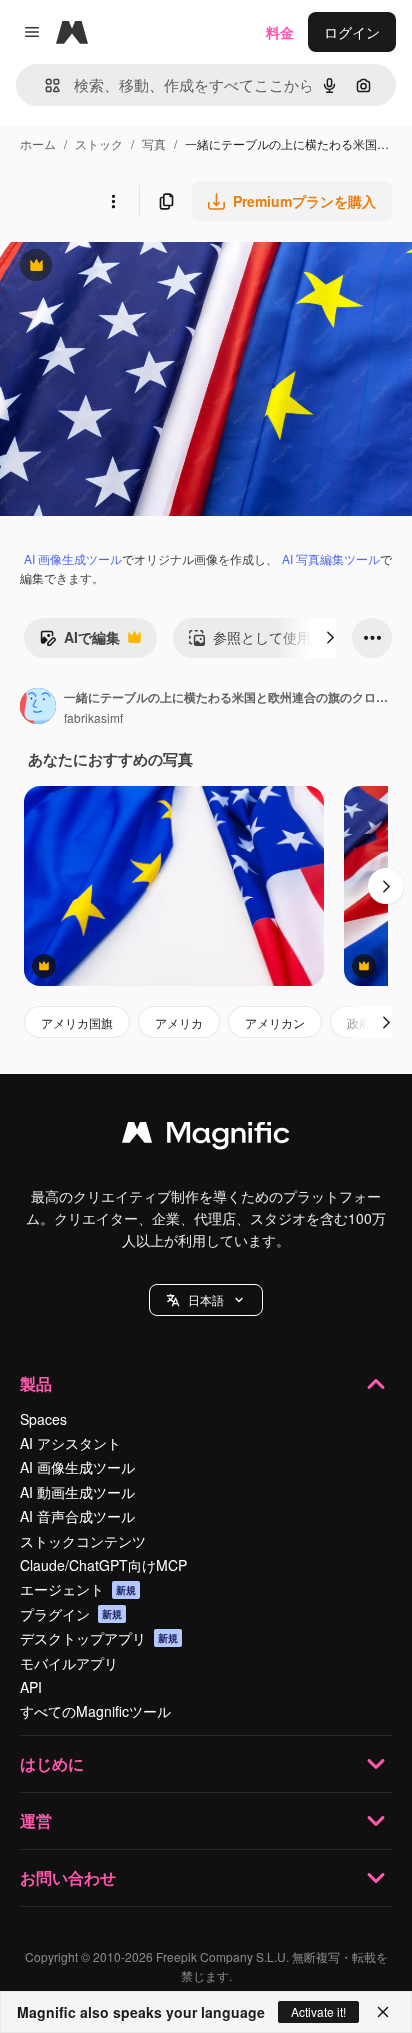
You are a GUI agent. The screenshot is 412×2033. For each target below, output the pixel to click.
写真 (154, 143)
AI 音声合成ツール (77, 1516)
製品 (36, 1383)
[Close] (383, 2012)
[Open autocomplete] (44, 85)
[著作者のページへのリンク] (38, 708)
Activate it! (318, 2011)
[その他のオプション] (113, 201)
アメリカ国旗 (77, 1022)
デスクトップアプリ (99, 1638)
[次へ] (330, 638)
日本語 (206, 1299)
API (31, 1687)
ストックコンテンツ (83, 1541)
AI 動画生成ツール (77, 1492)
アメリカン (275, 1022)
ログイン (352, 32)
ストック (99, 143)
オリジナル (137, 267)
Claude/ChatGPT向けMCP (103, 1565)
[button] (206, 1300)
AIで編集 (79, 642)
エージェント (78, 1589)
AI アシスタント (70, 1443)
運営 (36, 1820)
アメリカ (179, 1022)
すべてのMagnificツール (95, 1711)
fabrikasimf (93, 717)
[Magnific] (206, 1137)
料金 (280, 32)
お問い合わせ (68, 1877)
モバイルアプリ (69, 1663)
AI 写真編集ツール (331, 558)
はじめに (52, 1763)
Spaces (43, 1419)
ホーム (38, 143)
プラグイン (71, 1614)
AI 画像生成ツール (73, 558)
